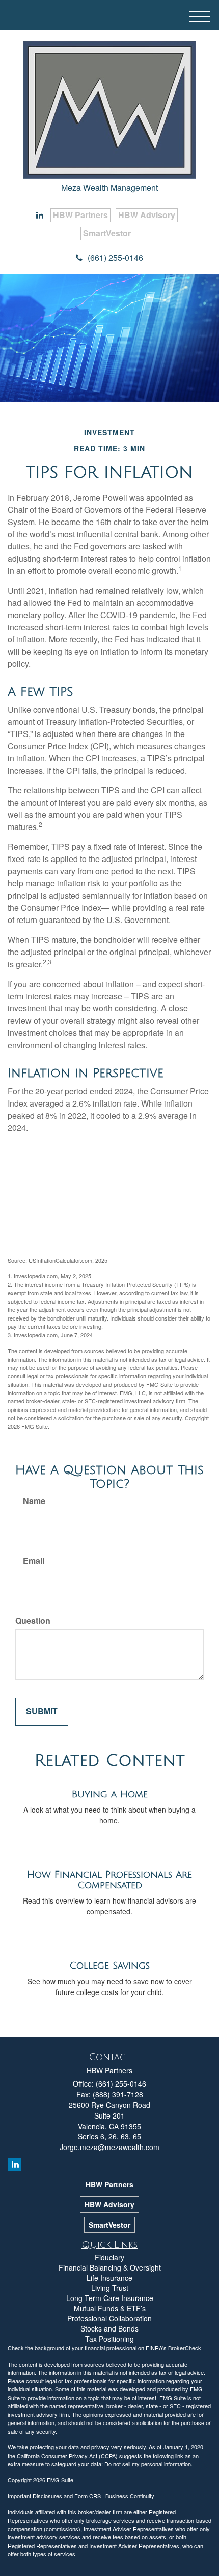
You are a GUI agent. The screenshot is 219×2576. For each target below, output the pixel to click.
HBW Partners (80, 215)
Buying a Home (110, 1794)
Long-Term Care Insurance (110, 2298)
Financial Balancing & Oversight (110, 2267)
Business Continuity (130, 2496)
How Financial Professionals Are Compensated (109, 1880)
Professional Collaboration (109, 2318)
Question (33, 1621)
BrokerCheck (185, 2348)
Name (34, 1501)
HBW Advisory (147, 215)
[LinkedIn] (40, 215)
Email (34, 1561)
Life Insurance (109, 2278)
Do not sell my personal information (148, 2464)
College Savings (109, 1966)
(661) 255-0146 (115, 257)
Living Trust (110, 2288)
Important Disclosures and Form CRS (54, 2496)
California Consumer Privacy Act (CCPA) (67, 2456)
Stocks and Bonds (109, 2328)
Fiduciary (109, 2257)
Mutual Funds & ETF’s (110, 2308)
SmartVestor (107, 233)
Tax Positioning (109, 2339)
